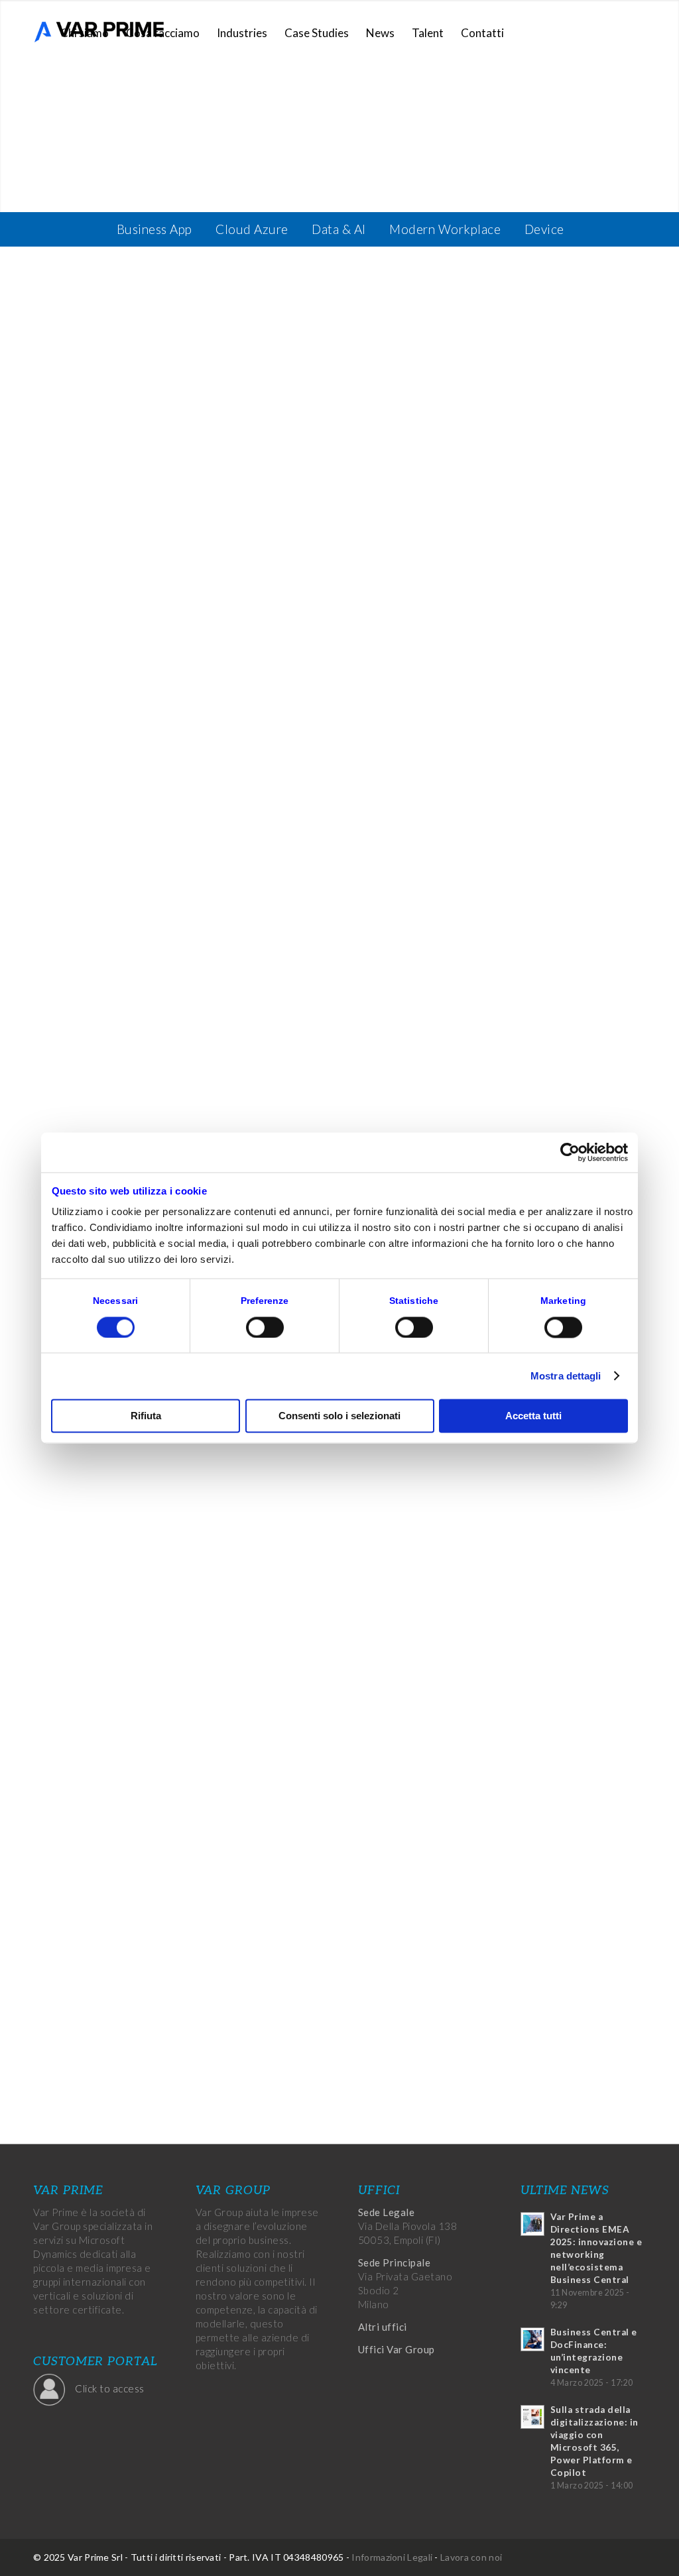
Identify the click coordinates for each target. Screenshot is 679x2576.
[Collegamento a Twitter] (596, 32)
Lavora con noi (471, 2557)
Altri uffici (383, 2327)
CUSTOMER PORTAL (95, 2362)
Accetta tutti (533, 1416)
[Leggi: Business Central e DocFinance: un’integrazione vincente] (532, 2339)
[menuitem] (85, 33)
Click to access (110, 2388)
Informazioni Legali (392, 2557)
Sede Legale (387, 2212)
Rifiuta (146, 1416)
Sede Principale (395, 2262)
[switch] (265, 1327)
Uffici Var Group (397, 2349)
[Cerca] (525, 33)
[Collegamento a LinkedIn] (616, 32)
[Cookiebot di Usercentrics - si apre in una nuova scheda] (570, 1152)
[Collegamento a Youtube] (636, 32)
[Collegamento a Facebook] (576, 32)
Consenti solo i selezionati (339, 1416)
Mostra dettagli (566, 1376)
